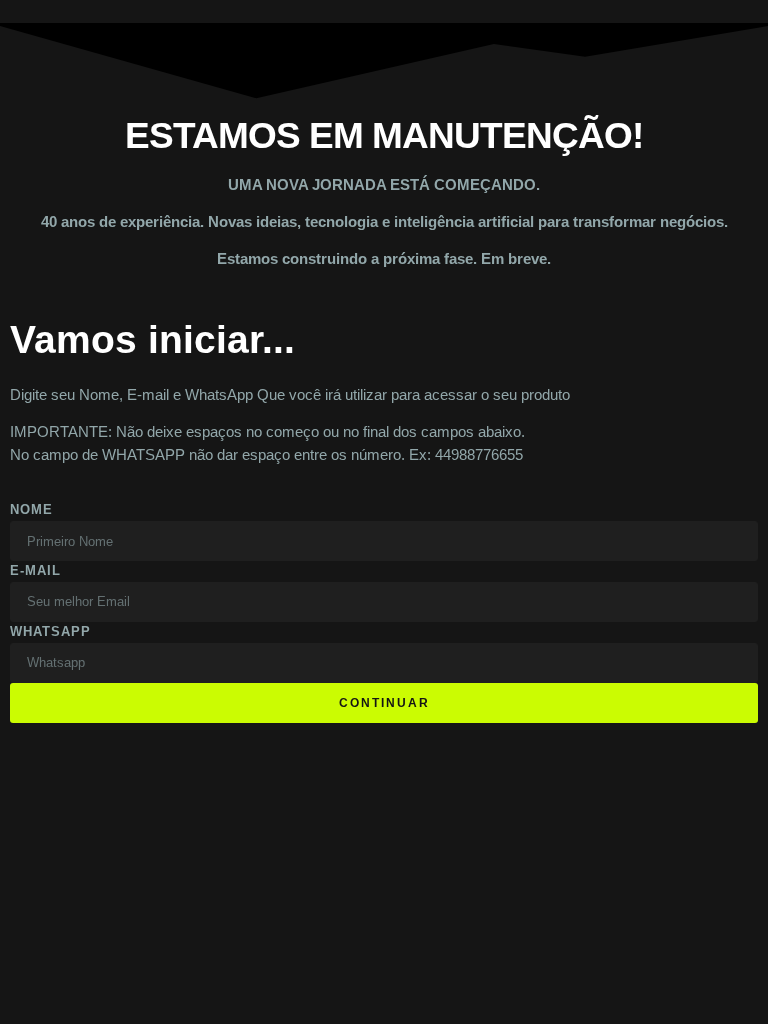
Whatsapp (50, 631)
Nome (31, 509)
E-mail (35, 570)
